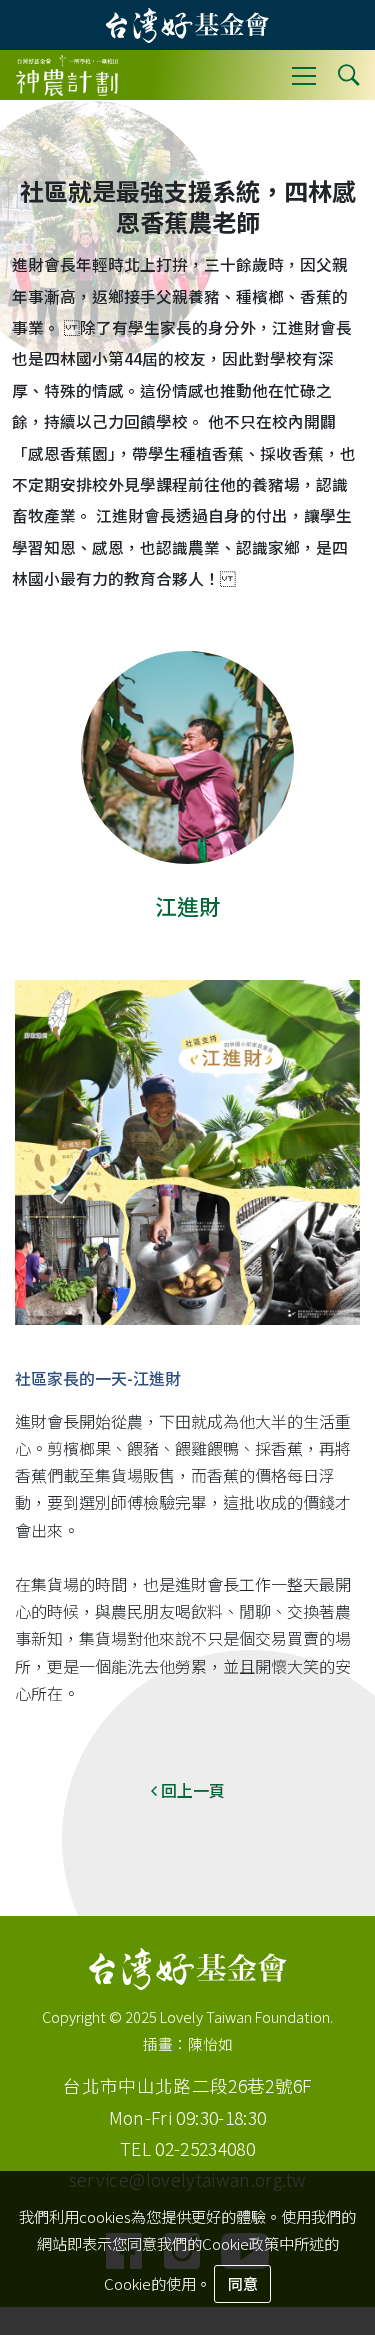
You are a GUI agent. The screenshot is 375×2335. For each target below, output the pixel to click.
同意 (243, 2283)
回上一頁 (191, 1790)
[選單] (304, 75)
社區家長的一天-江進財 (98, 1378)
